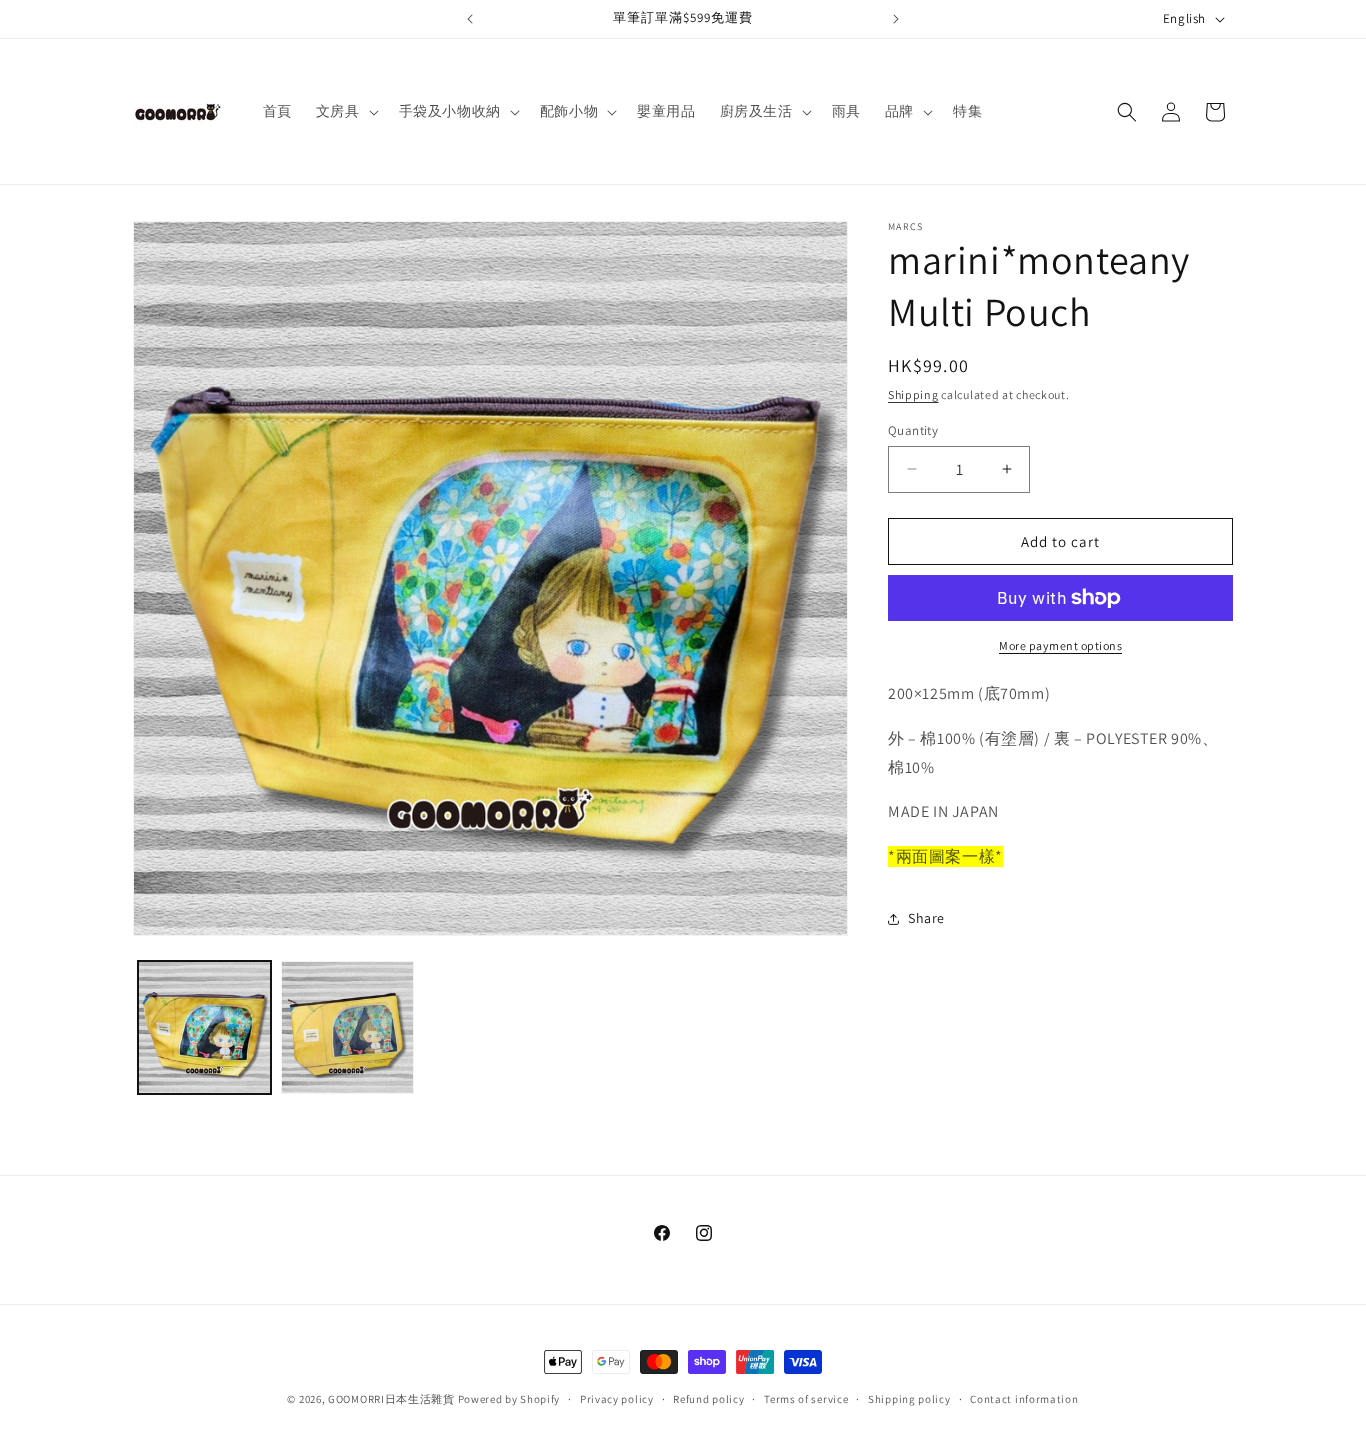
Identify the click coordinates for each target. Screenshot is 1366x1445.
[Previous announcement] (470, 19)
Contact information (1024, 1399)
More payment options (1060, 645)
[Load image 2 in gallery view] (347, 1027)
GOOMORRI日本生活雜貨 (391, 1399)
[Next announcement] (896, 19)
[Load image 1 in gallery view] (204, 1027)
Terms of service (806, 1399)
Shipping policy (909, 1399)
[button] (345, 111)
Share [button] (926, 918)
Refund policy (708, 1399)
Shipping (913, 394)
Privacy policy (617, 1399)
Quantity (913, 429)
